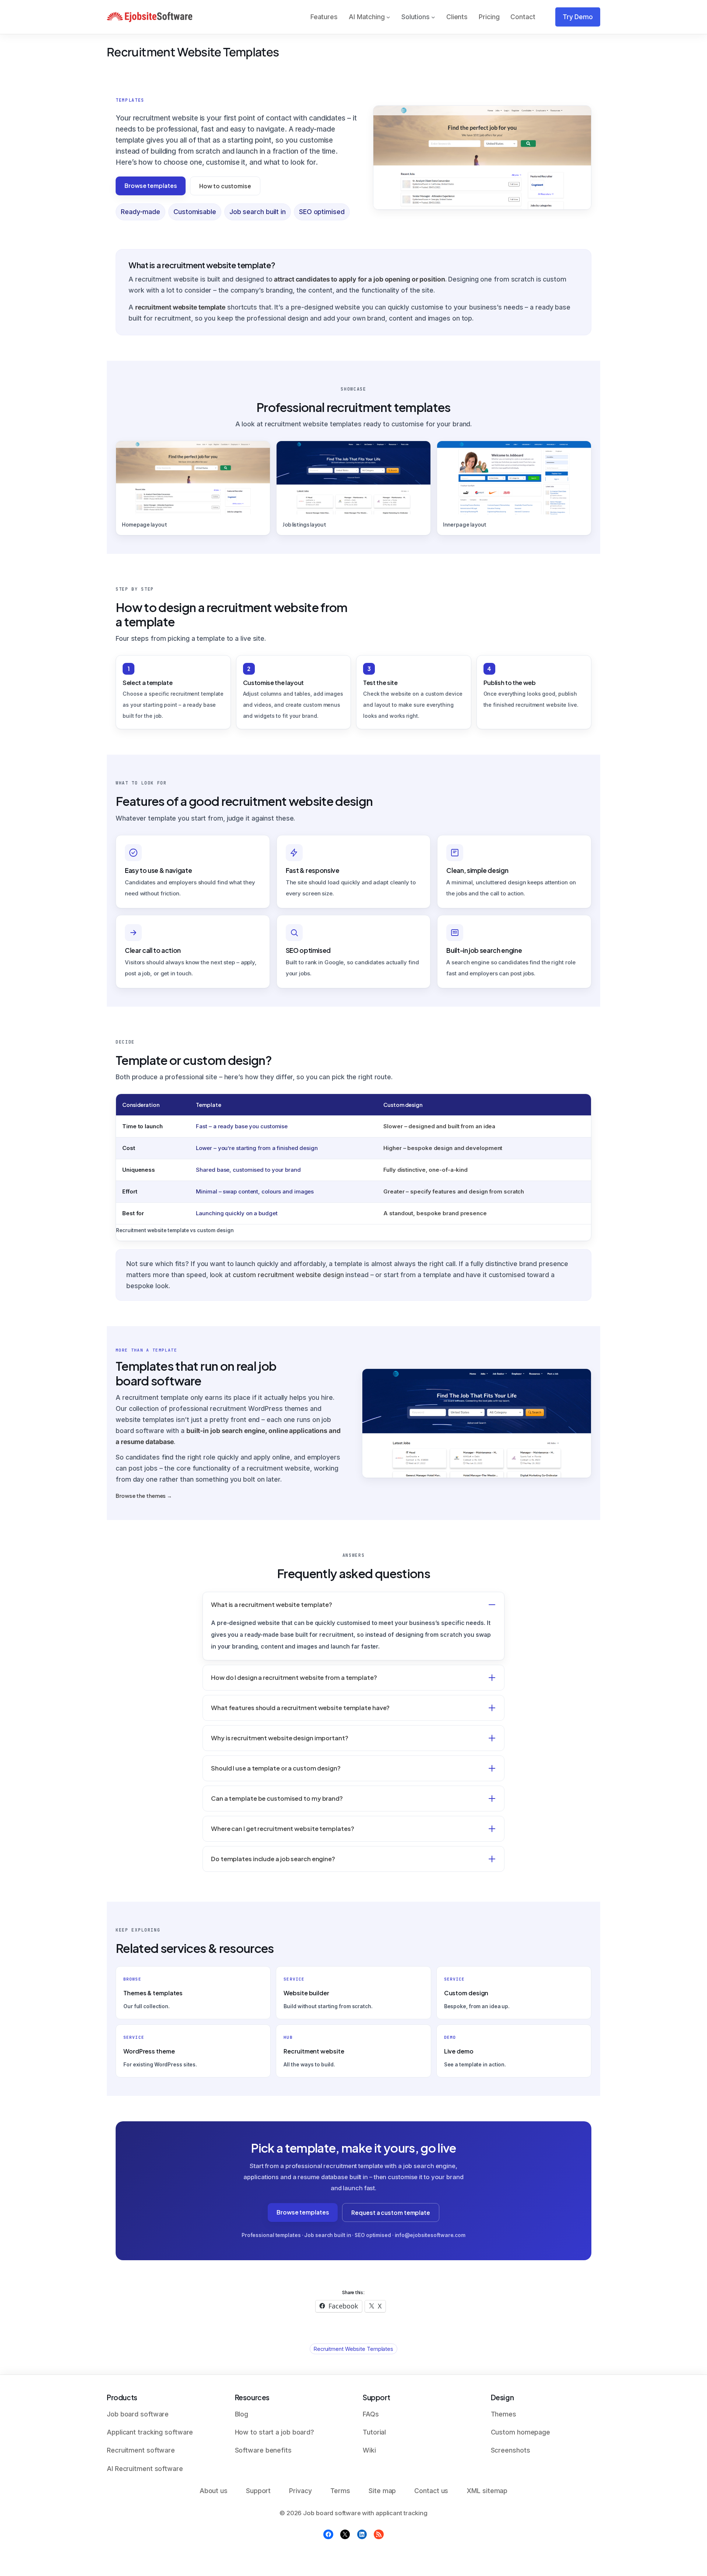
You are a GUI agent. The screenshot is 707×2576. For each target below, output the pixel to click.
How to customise (225, 186)
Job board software (138, 2414)
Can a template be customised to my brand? (277, 1798)
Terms (340, 2491)
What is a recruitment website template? (272, 1605)
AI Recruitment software (145, 2469)
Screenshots (511, 2450)
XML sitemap (487, 2491)
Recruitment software (141, 2450)
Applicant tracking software (150, 2432)
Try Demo (578, 17)
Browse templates (151, 186)
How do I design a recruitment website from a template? (294, 1677)
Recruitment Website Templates (353, 2349)
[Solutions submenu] (433, 17)
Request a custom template (391, 2213)
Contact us (431, 2491)
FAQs (371, 2414)
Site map (382, 2491)
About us (214, 2491)
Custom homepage (521, 2432)
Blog (242, 2414)
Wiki (369, 2450)
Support (258, 2491)
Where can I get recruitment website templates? (282, 1829)
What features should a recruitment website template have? (300, 1708)
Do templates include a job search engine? (273, 1859)
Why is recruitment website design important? (280, 1738)
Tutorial (374, 2432)
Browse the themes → (144, 1496)
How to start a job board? (275, 2432)
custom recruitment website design (288, 1275)
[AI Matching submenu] (388, 17)
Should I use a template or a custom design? (276, 1768)
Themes (504, 2414)
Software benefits (263, 2450)
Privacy (300, 2491)
